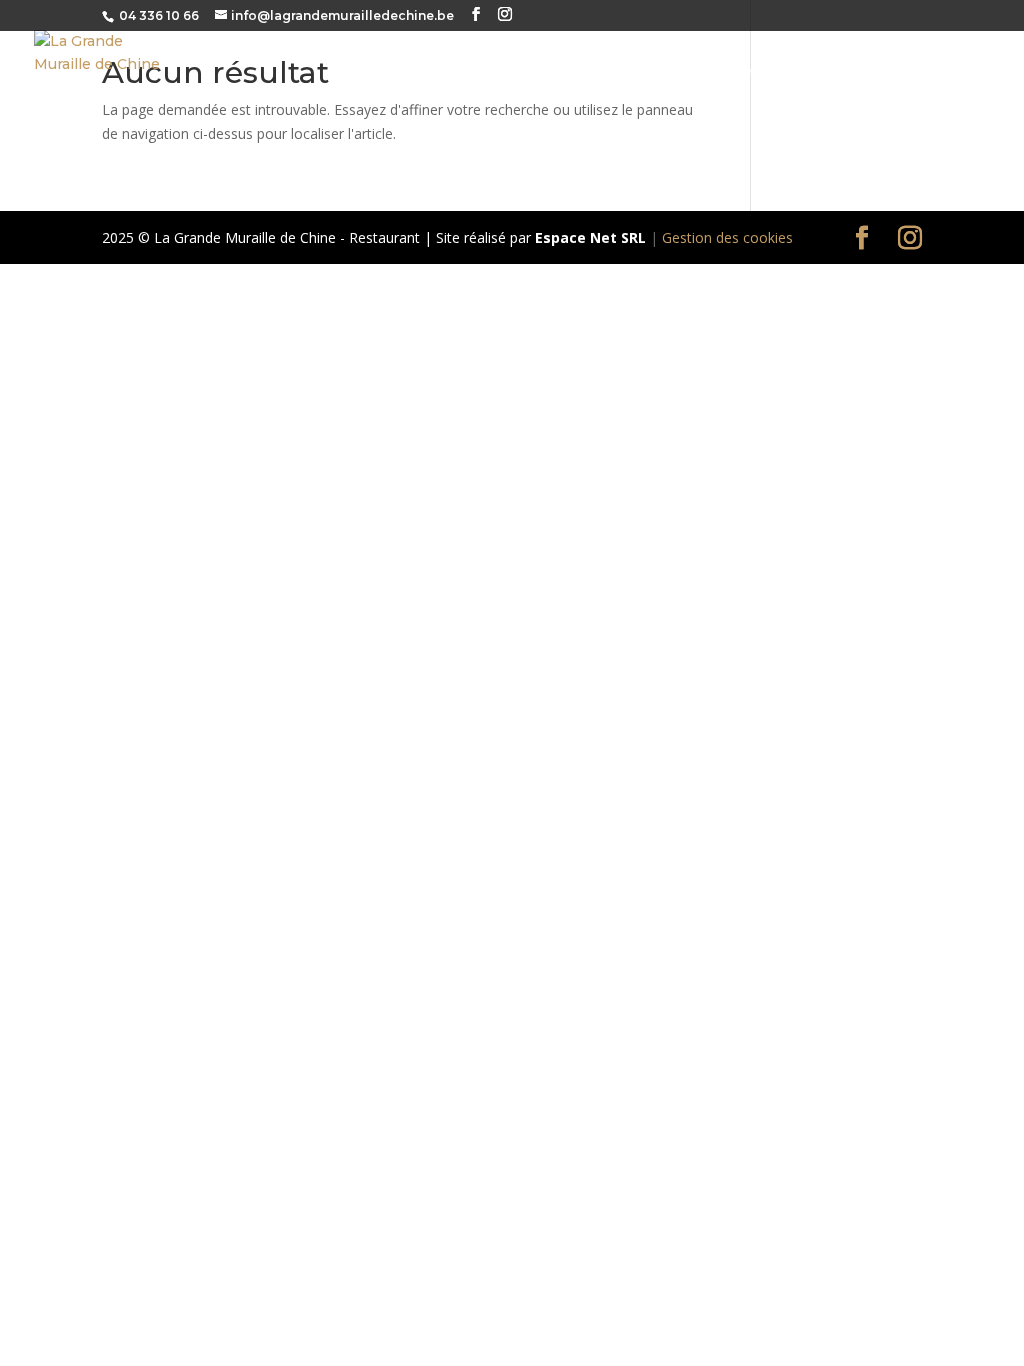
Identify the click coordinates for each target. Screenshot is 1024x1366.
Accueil (396, 72)
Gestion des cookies (727, 237)
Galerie (764, 72)
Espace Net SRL (590, 237)
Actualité (859, 72)
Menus (558, 72)
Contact (958, 72)
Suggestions (658, 72)
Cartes (480, 72)
